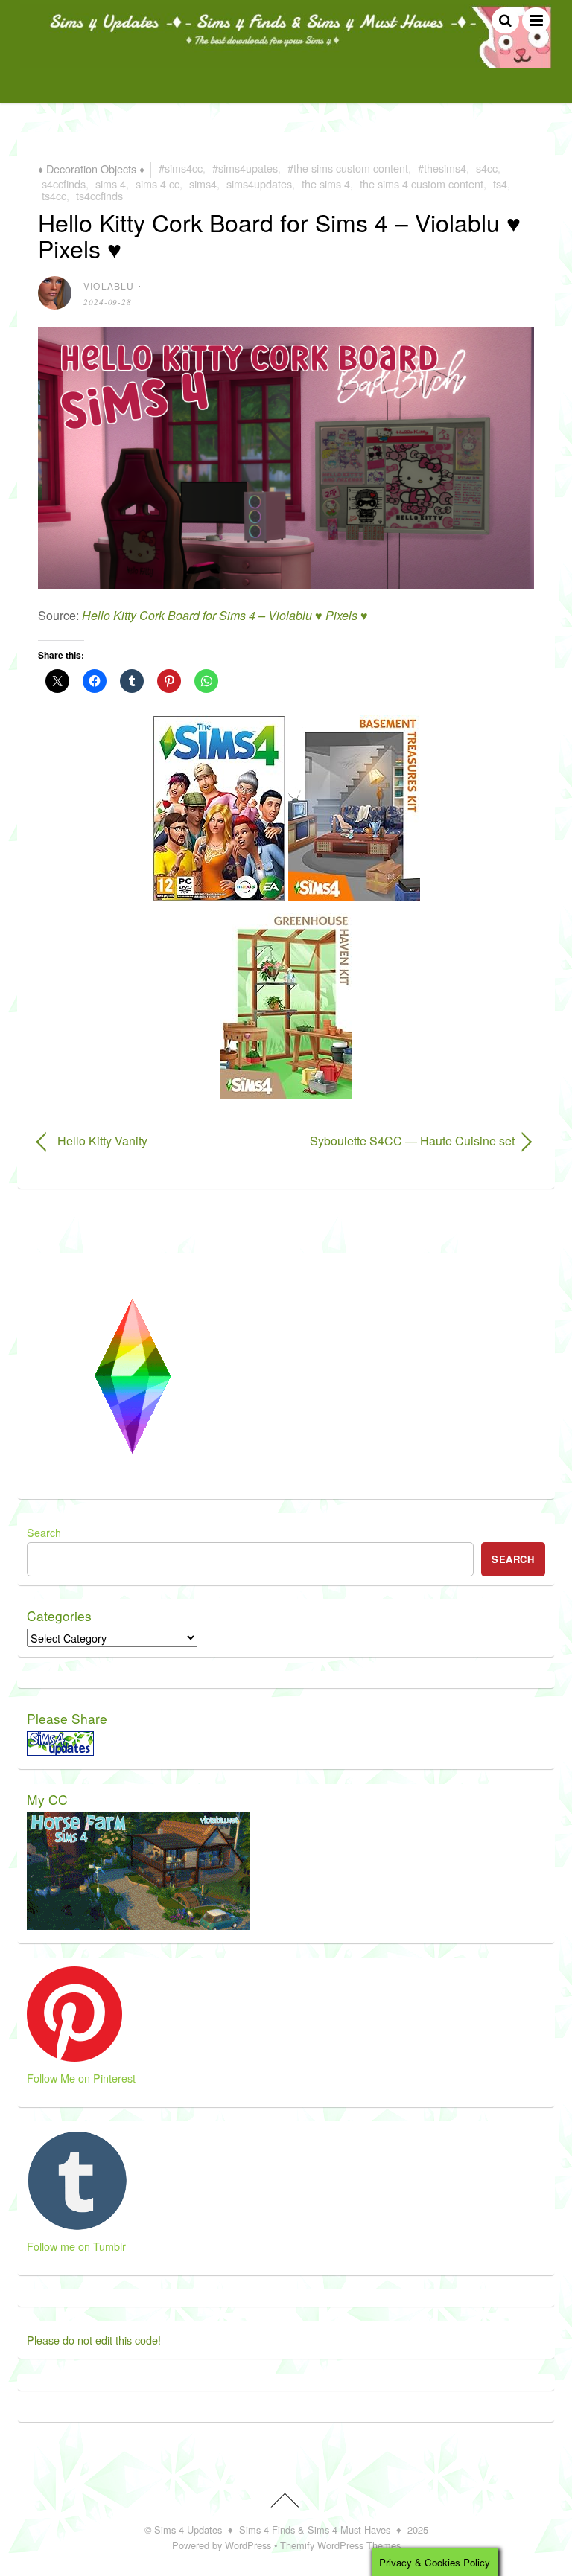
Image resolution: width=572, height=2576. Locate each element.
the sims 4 (326, 183)
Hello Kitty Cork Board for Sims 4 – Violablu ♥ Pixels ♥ (279, 235)
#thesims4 (442, 168)
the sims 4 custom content (422, 183)
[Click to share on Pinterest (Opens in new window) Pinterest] (169, 681)
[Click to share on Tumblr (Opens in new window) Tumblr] (132, 681)
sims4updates (259, 183)
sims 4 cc (158, 183)
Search (44, 1532)
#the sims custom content (348, 168)
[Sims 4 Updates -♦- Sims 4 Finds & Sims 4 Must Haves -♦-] (286, 61)
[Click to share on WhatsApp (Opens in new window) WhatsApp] (206, 681)
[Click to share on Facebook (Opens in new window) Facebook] (95, 681)
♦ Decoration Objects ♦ (91, 168)
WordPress (248, 2545)
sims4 (203, 183)
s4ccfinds (64, 183)
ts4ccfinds (99, 195)
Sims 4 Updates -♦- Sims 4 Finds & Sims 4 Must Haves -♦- (279, 2529)
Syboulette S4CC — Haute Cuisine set (408, 1141)
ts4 (500, 183)
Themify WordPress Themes (340, 2545)
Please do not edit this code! (94, 2340)
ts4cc (54, 195)
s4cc (487, 168)
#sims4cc (181, 168)
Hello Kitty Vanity (102, 1141)
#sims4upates (245, 168)
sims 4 (111, 183)
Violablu (109, 285)
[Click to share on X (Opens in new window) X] (57, 681)
